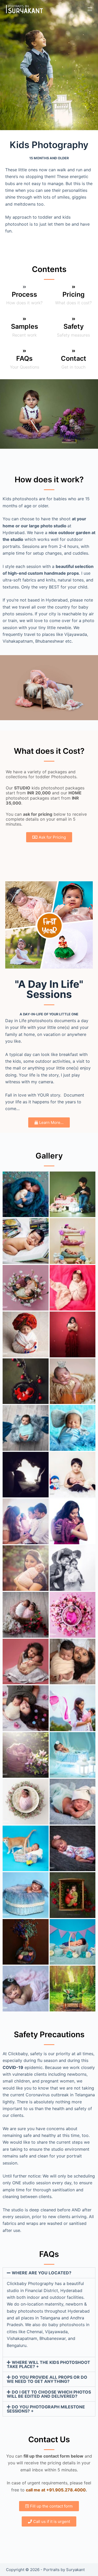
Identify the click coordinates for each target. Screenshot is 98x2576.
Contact (74, 358)
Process (24, 294)
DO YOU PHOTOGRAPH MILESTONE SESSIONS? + (46, 2409)
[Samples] (24, 319)
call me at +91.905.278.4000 (56, 2490)
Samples (25, 326)
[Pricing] (74, 287)
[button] (49, 2273)
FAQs (24, 358)
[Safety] (74, 319)
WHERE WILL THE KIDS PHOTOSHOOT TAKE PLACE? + (48, 2364)
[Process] (24, 287)
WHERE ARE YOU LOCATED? (42, 2273)
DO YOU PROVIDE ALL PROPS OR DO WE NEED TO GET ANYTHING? (47, 2379)
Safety (74, 326)
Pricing (74, 294)
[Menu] (90, 9)
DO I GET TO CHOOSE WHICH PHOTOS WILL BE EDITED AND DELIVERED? (49, 2394)
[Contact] (74, 351)
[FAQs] (24, 351)
